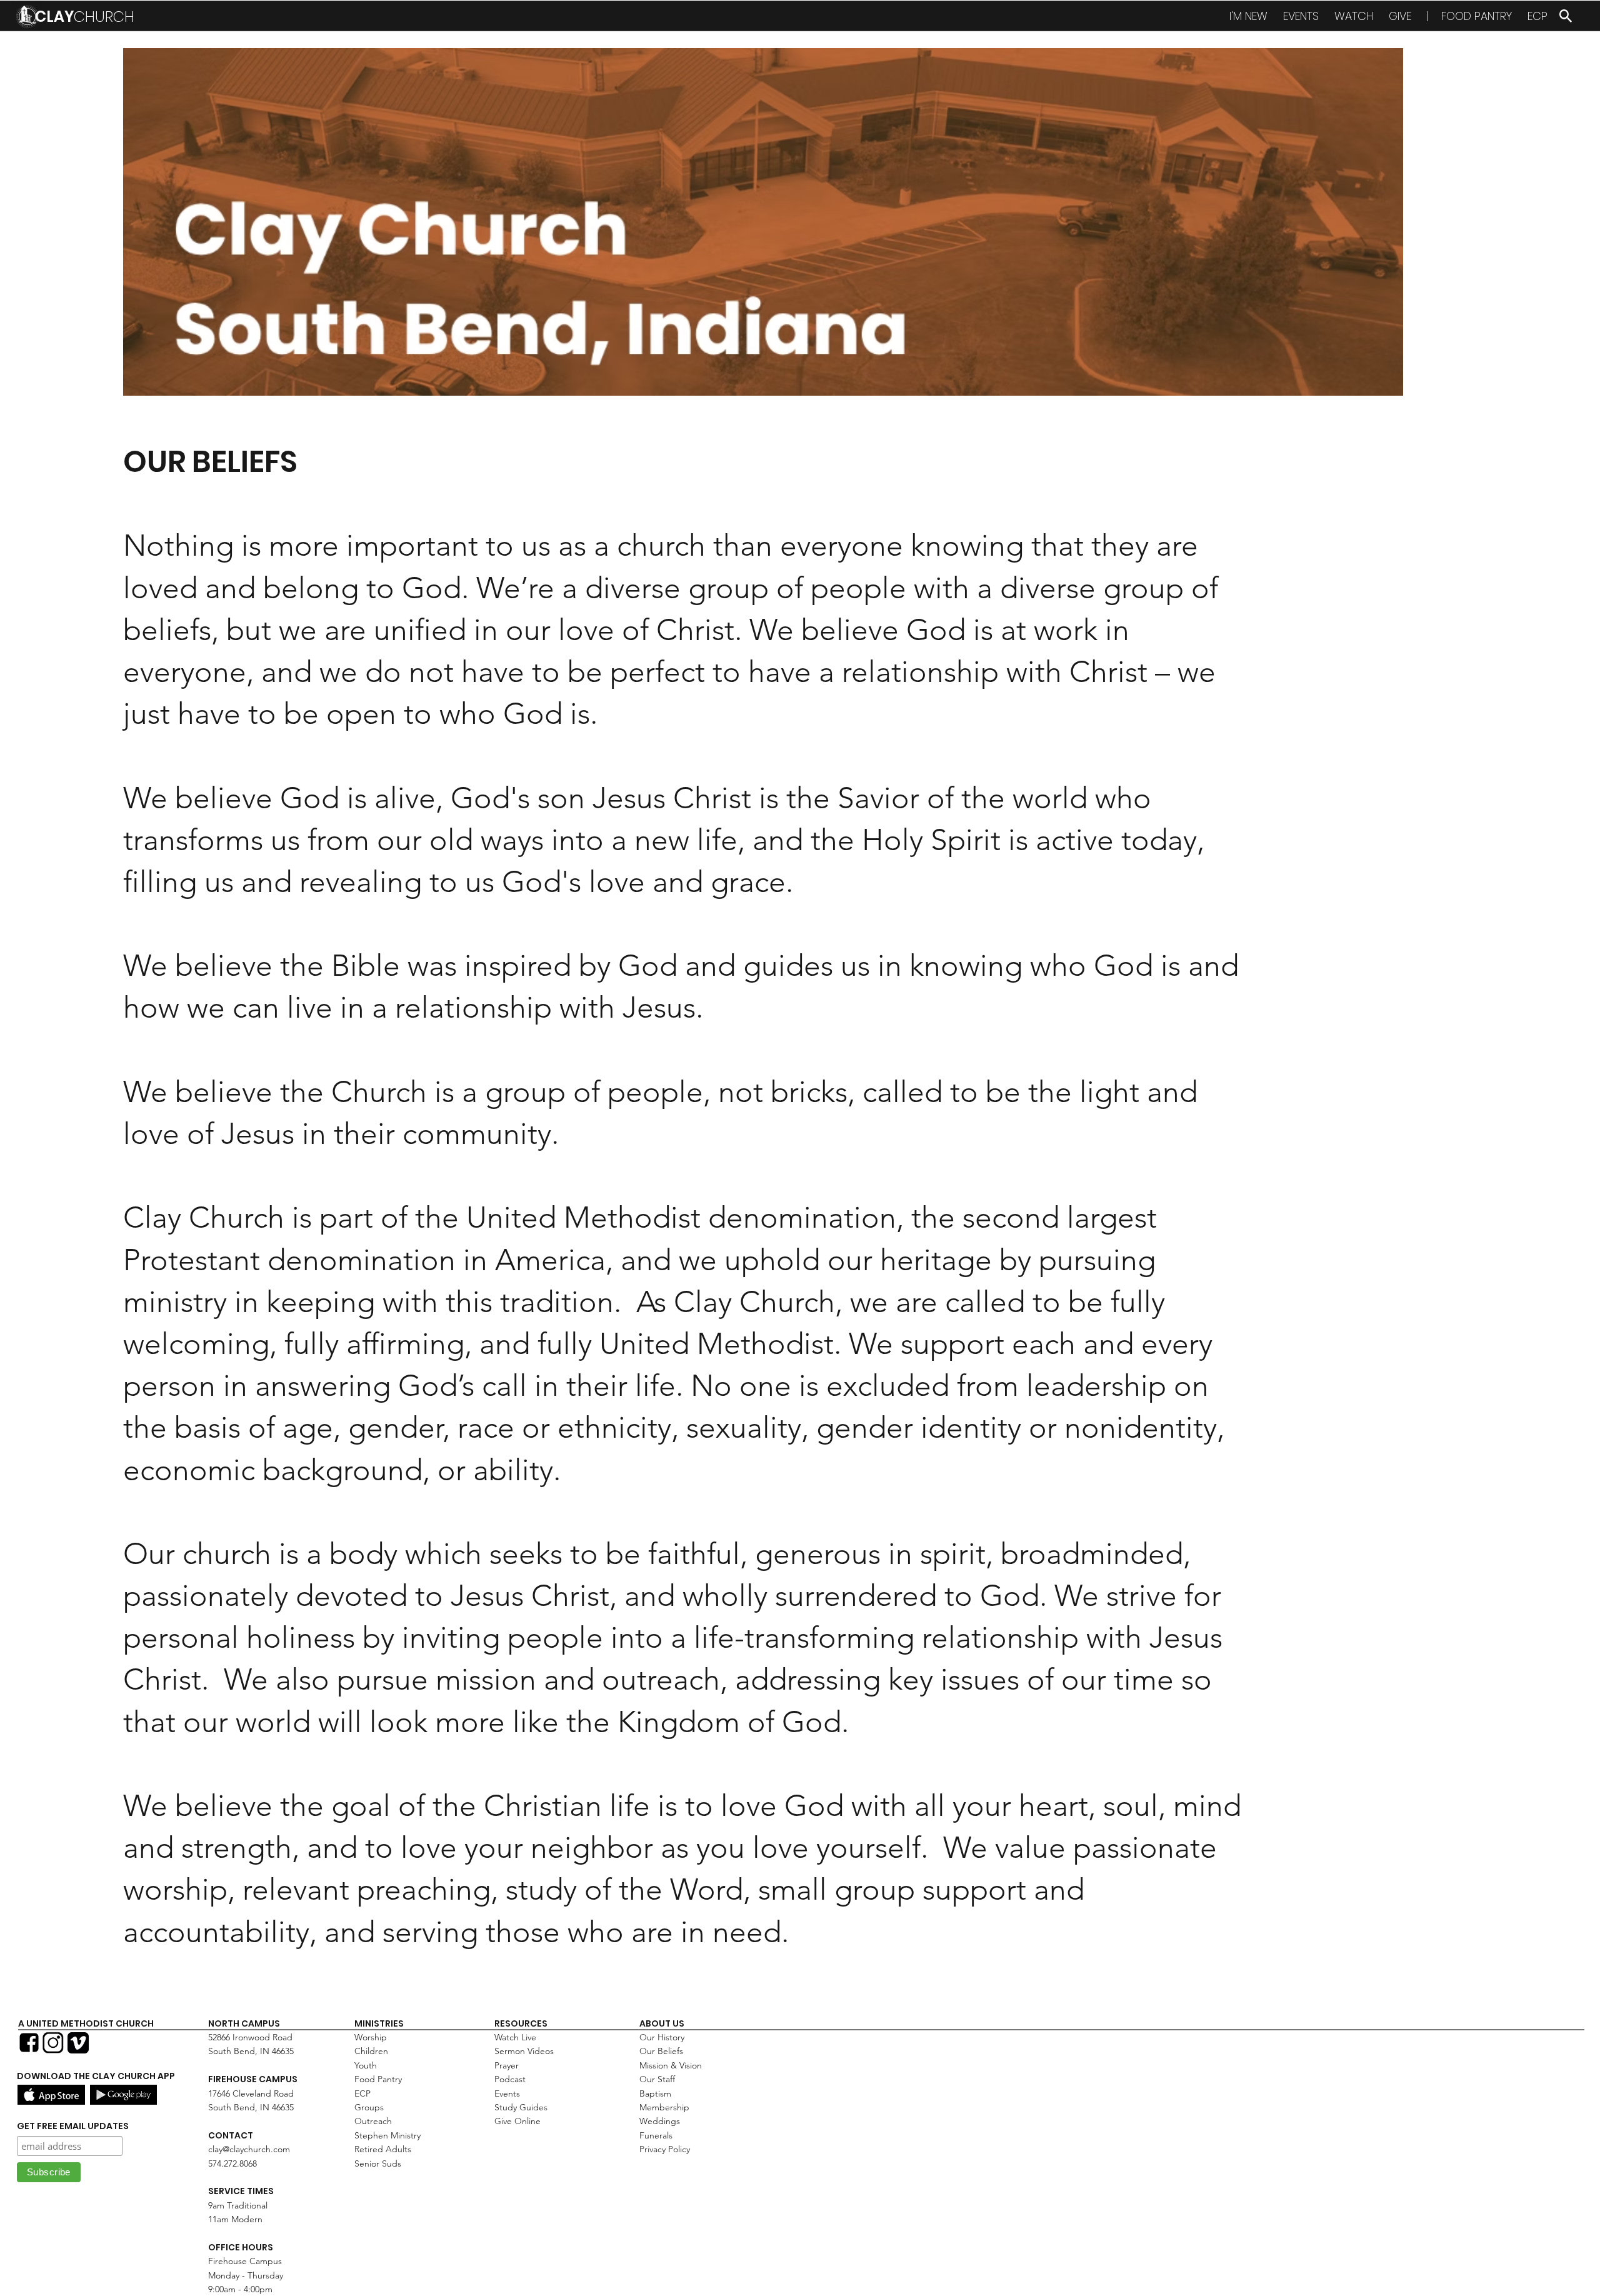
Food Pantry (378, 2079)
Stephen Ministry (387, 2135)
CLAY (85, 17)
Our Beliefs (661, 2051)
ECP (1537, 16)
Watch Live (515, 2037)
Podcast (510, 2079)
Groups (369, 2107)
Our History (662, 2037)
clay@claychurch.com (249, 2149)
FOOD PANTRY (1477, 16)
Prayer (507, 2065)
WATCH (1354, 16)
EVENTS (1301, 16)
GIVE (1400, 16)
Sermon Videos (524, 2051)
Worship (371, 2037)
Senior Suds (378, 2163)
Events (507, 2093)
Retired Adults (383, 2149)
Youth (366, 2065)
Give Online (517, 2121)
